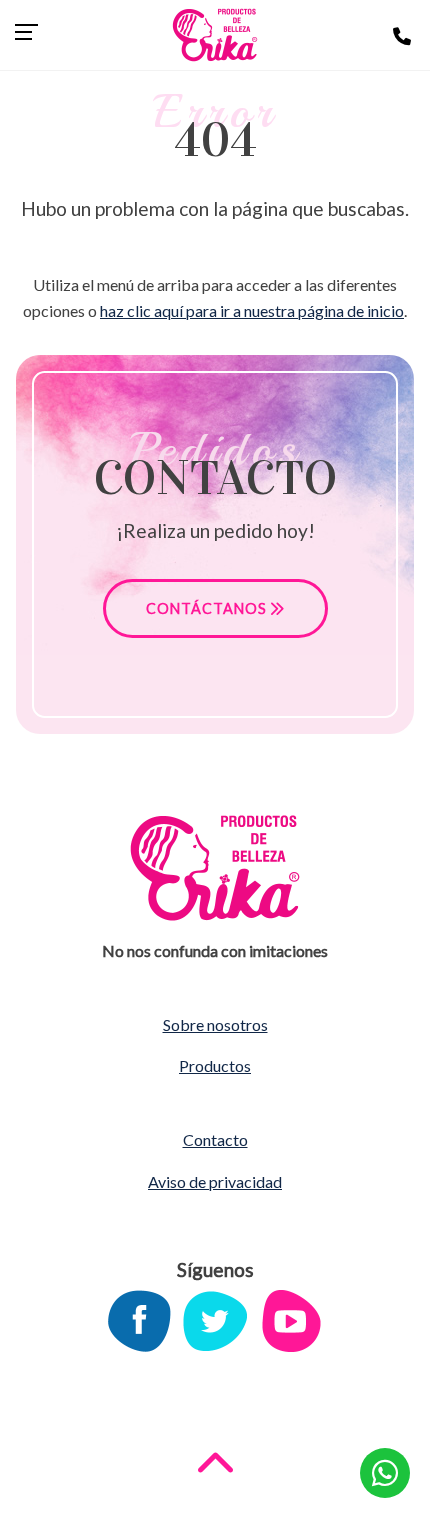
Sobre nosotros (215, 1024)
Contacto (215, 1139)
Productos (215, 1065)
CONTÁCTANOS (208, 608)
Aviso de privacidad (215, 1181)
